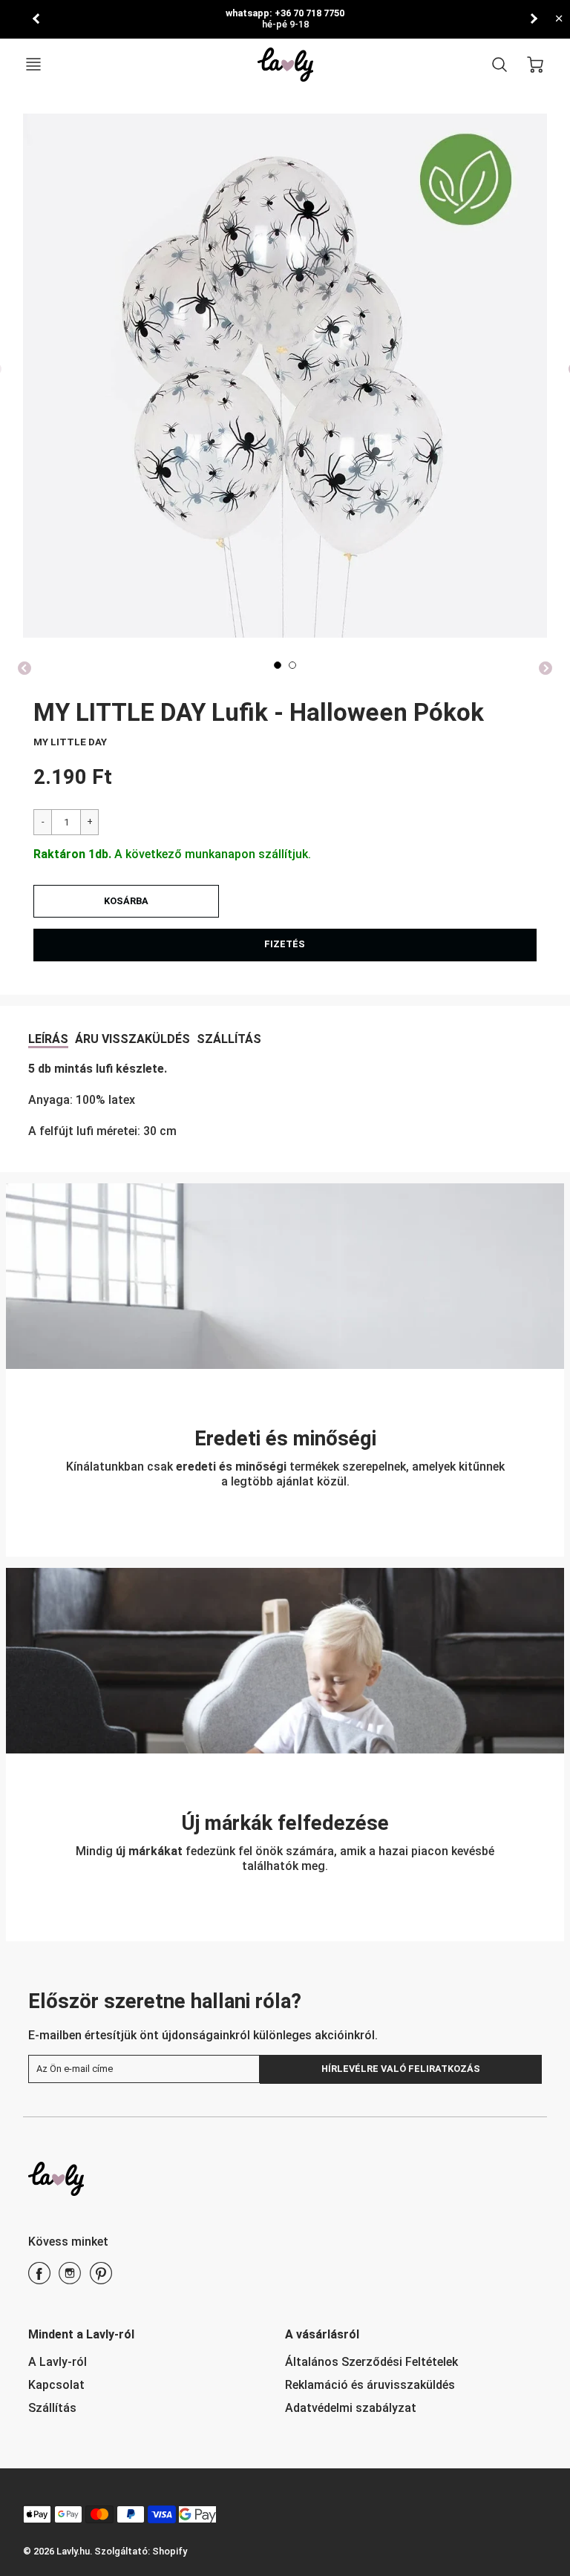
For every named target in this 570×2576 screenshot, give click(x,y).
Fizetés (285, 944)
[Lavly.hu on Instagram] (70, 2279)
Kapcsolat (56, 2385)
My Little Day (70, 742)
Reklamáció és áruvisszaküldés (370, 2385)
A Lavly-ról (58, 2362)
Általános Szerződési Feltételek (371, 2362)
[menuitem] (145, 2363)
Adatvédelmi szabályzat (351, 2408)
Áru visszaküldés (132, 1039)
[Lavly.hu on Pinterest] (101, 2279)
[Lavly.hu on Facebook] (39, 2279)
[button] (126, 901)
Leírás (48, 1039)
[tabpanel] (278, 665)
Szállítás (229, 1039)
